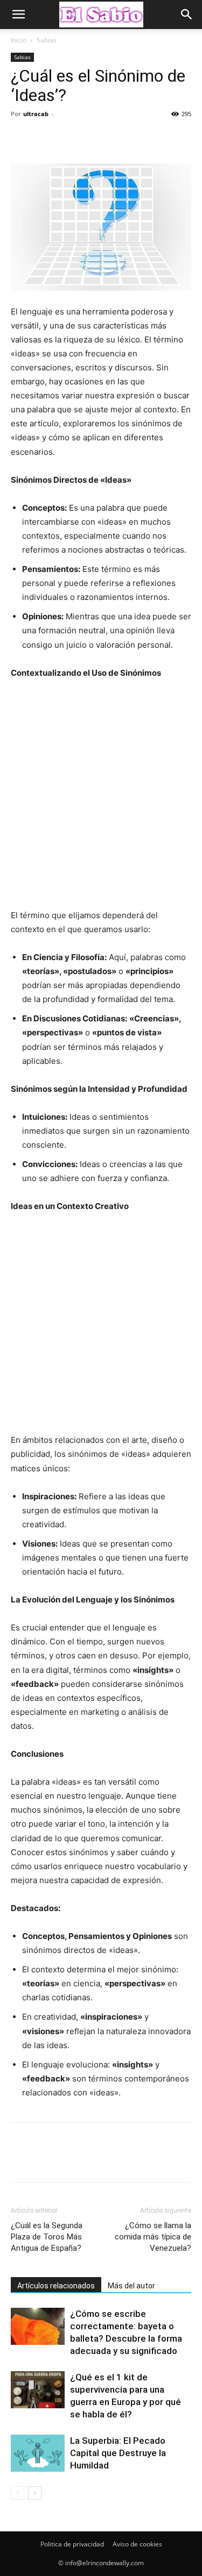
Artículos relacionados (56, 2286)
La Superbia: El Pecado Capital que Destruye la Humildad (118, 2453)
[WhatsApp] (96, 138)
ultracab (36, 114)
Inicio (19, 40)
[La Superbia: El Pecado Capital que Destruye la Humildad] (38, 2453)
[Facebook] (22, 138)
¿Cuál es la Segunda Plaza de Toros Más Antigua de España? (47, 2237)
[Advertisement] (101, 799)
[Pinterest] (71, 138)
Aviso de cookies (137, 2544)
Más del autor (131, 2286)
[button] (18, 15)
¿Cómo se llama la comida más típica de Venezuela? (153, 2237)
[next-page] (35, 2493)
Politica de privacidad (72, 2544)
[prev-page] (18, 2493)
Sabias (47, 40)
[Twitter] (46, 138)
